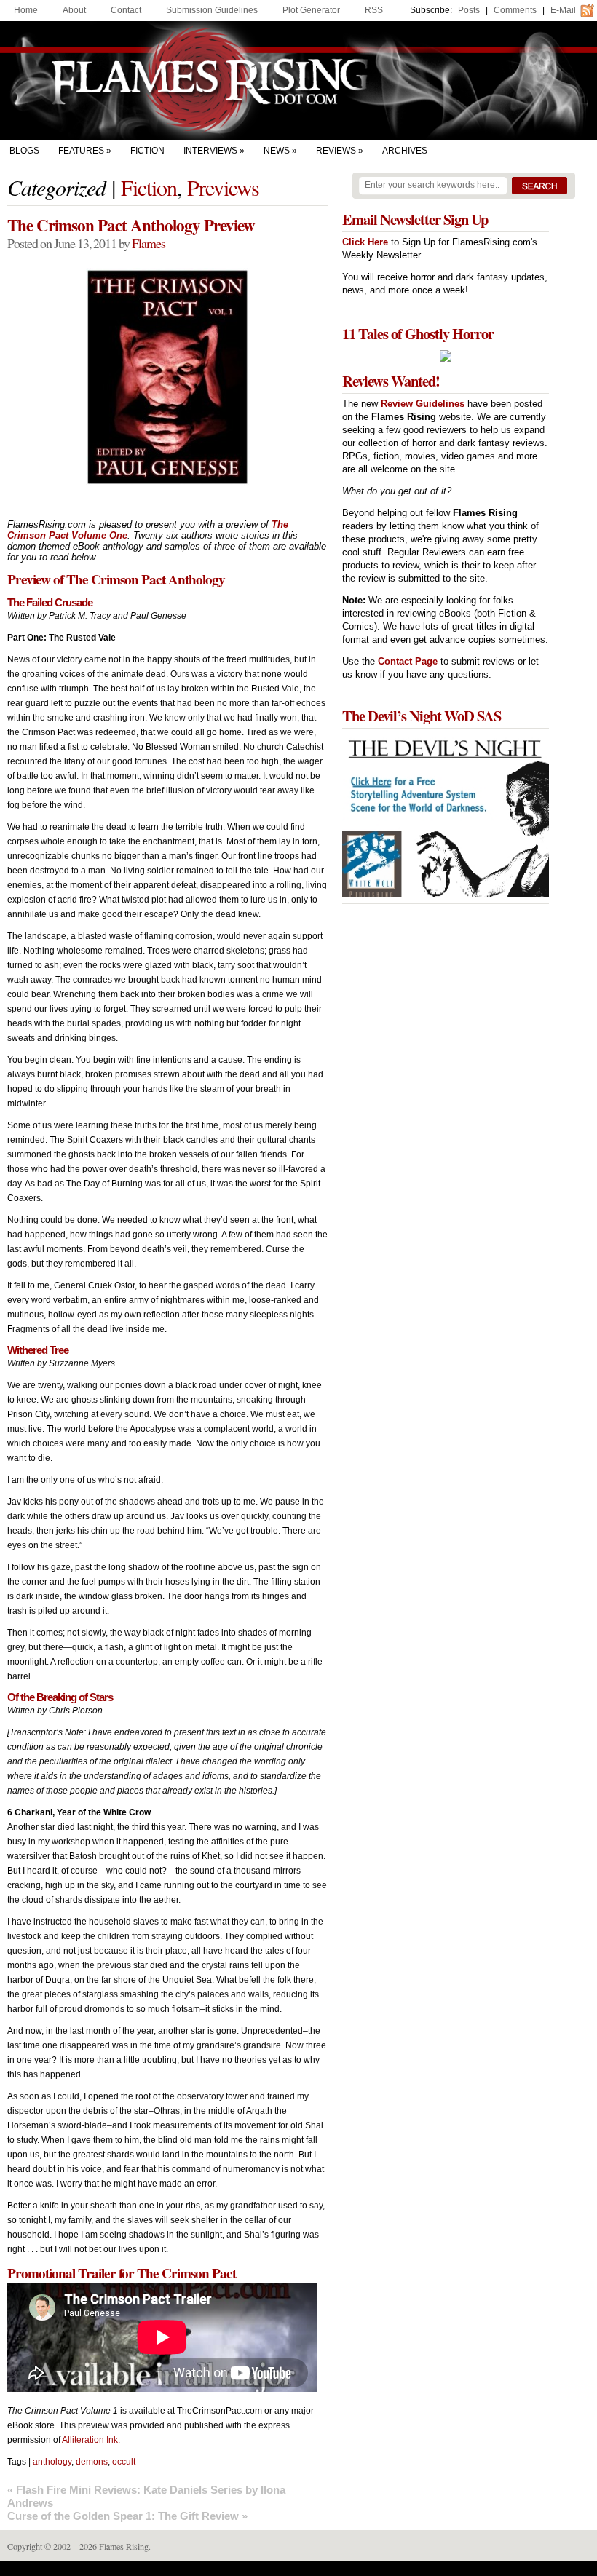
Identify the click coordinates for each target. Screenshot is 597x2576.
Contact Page (408, 661)
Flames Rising (298, 80)
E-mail (563, 10)
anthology (52, 2462)
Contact (126, 10)
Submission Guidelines (212, 10)
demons (92, 2462)
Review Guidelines (423, 404)
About (74, 10)
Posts (469, 10)
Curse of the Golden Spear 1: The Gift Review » (127, 2516)
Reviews (336, 151)
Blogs (24, 151)
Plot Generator (311, 10)
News (277, 151)
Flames (149, 243)
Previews (223, 187)
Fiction (147, 151)
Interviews (210, 151)
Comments (515, 10)
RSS (374, 10)
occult (124, 2462)
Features (81, 151)
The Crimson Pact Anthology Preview (131, 225)
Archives (405, 151)
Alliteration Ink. (91, 2440)
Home (26, 10)
